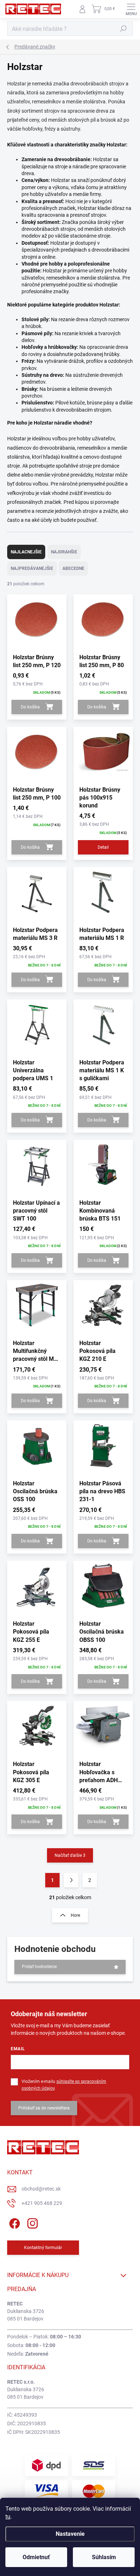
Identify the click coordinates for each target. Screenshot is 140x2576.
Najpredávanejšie (32, 568)
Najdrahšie (64, 552)
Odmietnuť (36, 2557)
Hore (75, 1915)
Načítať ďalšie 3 (70, 1855)
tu (8, 2517)
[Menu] (131, 9)
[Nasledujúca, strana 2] (71, 1880)
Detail (103, 847)
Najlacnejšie (26, 552)
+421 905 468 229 (42, 2203)
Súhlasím (104, 2557)
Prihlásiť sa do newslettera (44, 2108)
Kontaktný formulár (43, 2248)
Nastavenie (70, 2534)
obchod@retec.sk (41, 2189)
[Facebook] (13, 2222)
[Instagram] (31, 2222)
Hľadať (123, 29)
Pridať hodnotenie (39, 1967)
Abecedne (73, 568)
